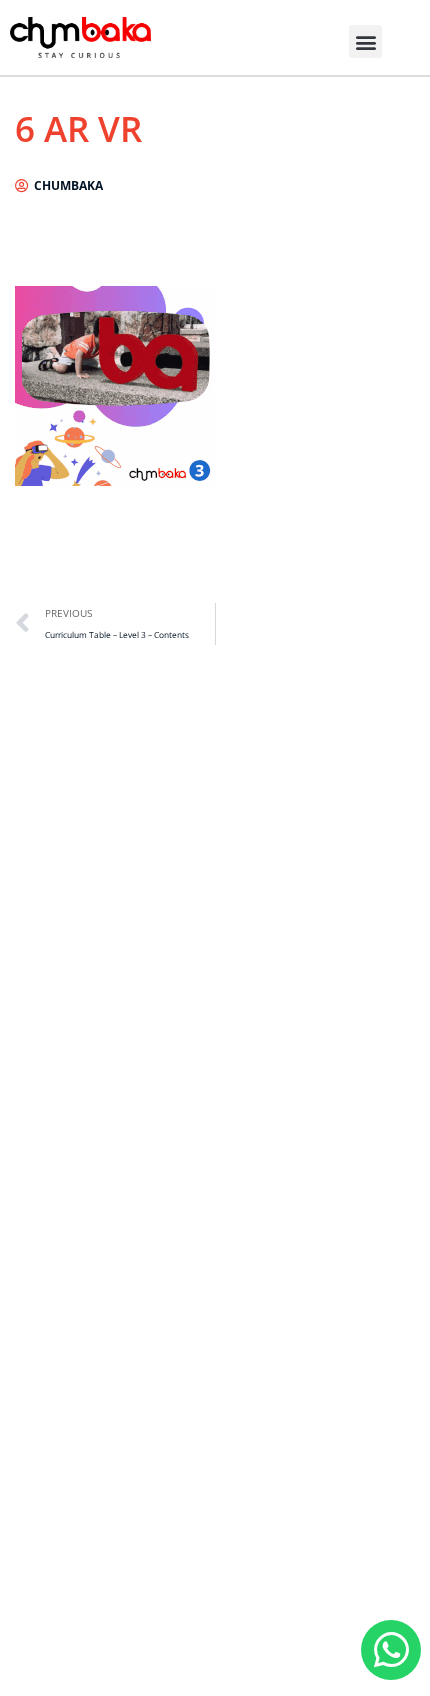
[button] (365, 41)
